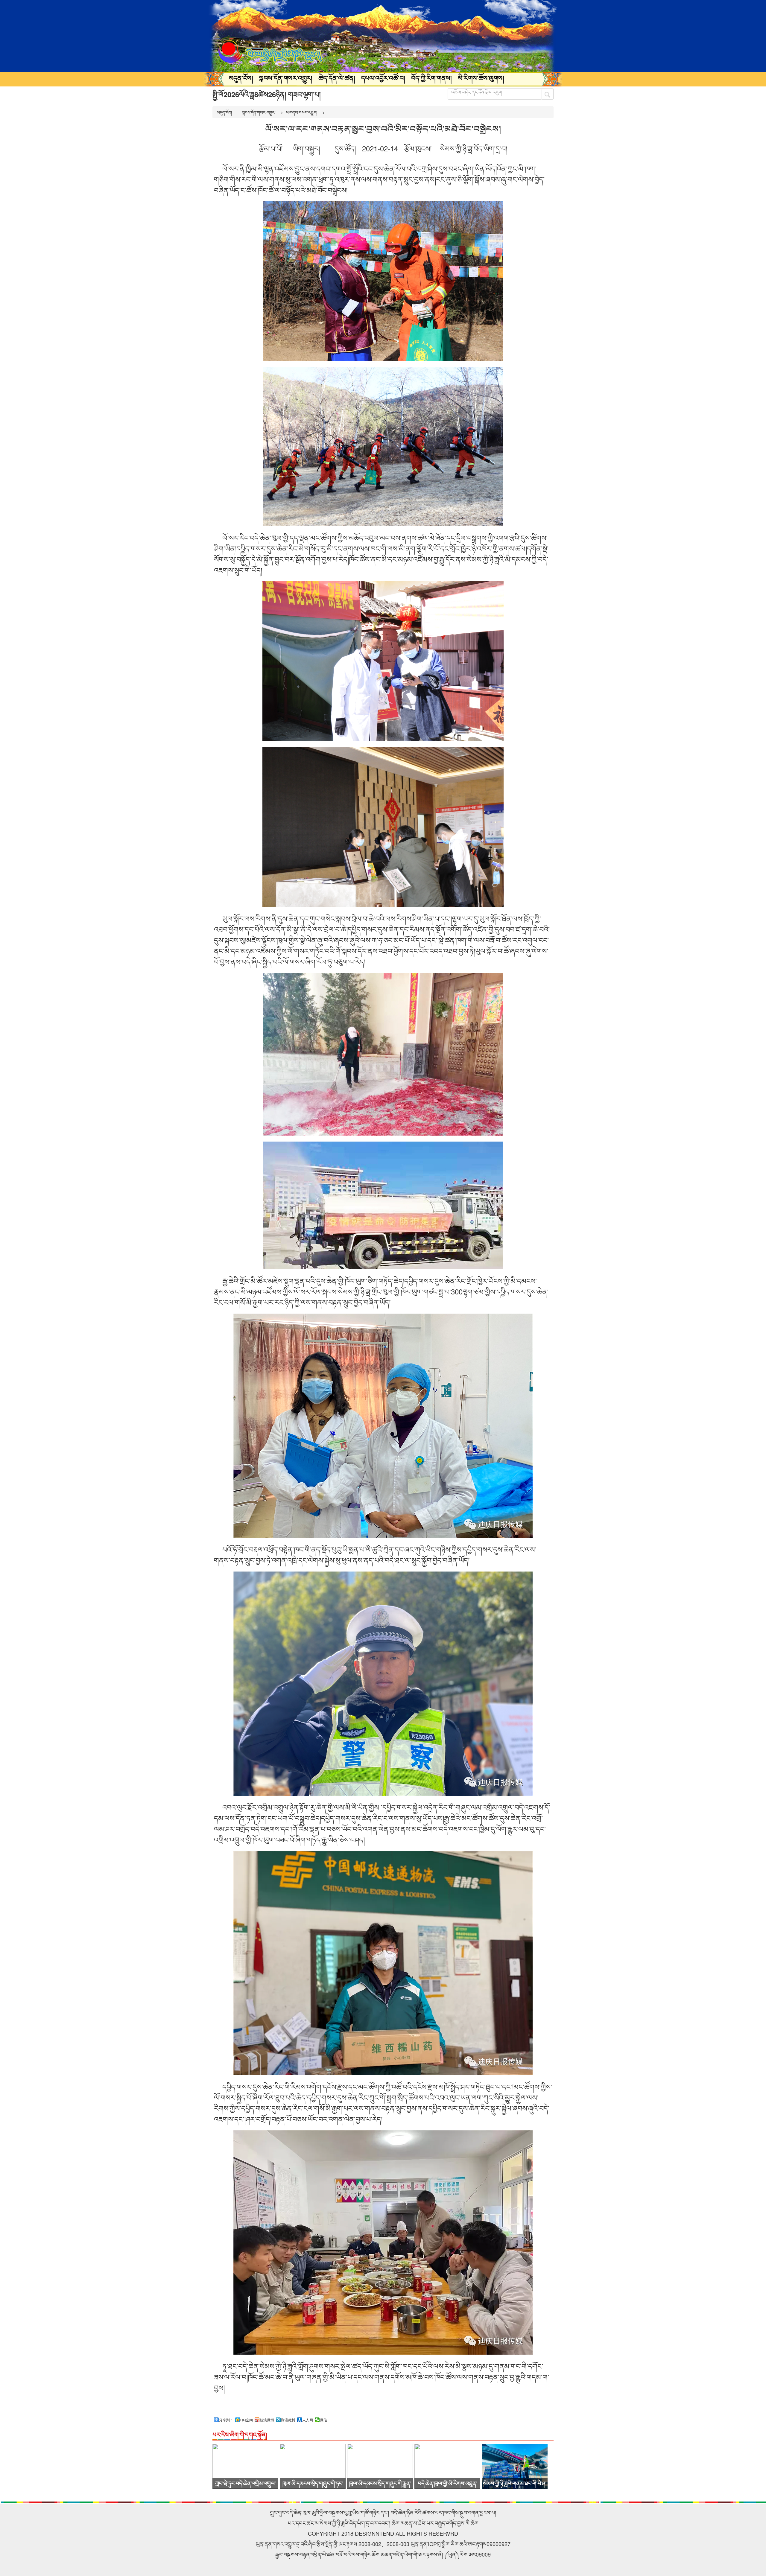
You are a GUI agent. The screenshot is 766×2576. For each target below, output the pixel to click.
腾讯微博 (288, 2420)
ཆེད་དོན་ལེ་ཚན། (337, 78)
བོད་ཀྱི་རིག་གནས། (431, 78)
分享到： (226, 2420)
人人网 (308, 2420)
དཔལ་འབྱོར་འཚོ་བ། (383, 78)
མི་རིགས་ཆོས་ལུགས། (481, 78)
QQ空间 (247, 2420)
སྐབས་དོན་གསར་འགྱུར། (286, 78)
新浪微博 (267, 2420)
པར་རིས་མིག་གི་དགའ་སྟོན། (240, 2434)
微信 (323, 2420)
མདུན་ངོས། (241, 78)
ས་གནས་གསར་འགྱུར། (301, 112)
